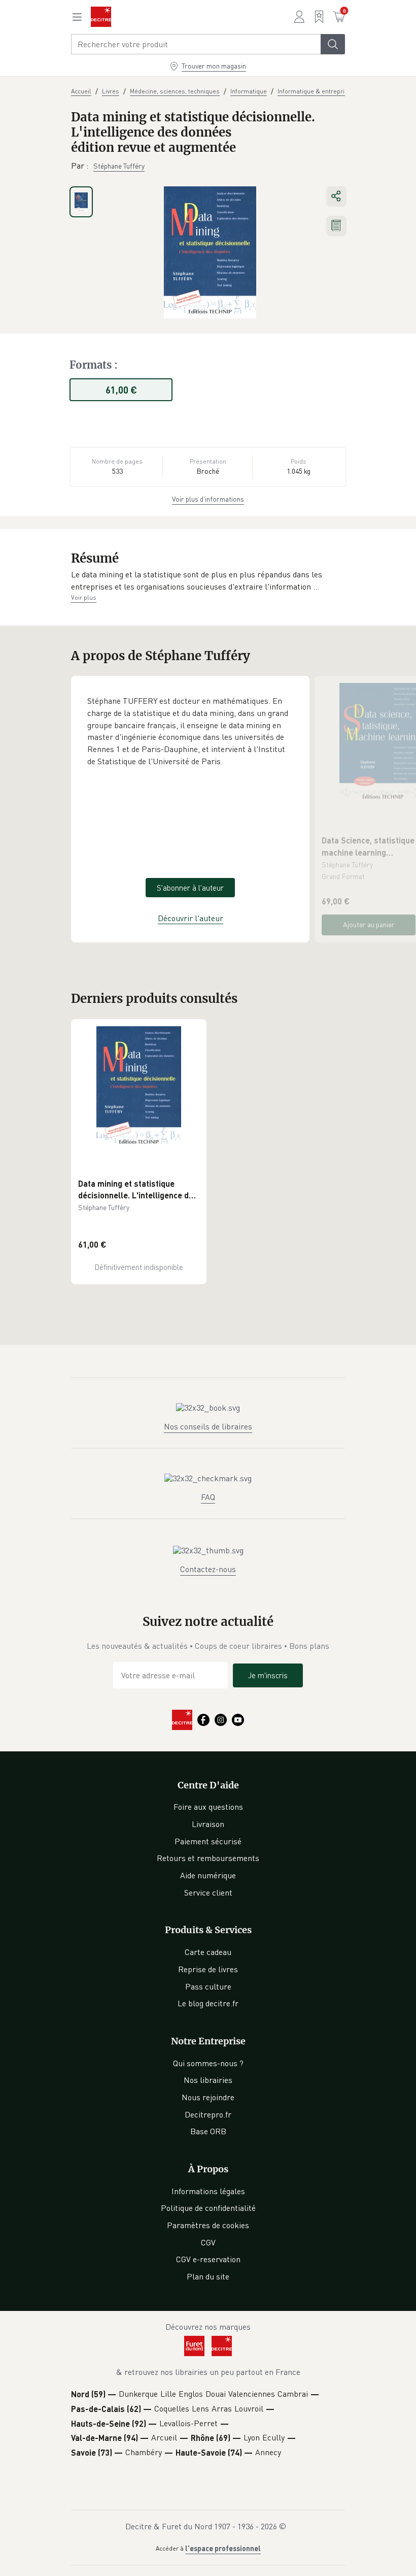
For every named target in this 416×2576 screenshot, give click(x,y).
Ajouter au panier (369, 924)
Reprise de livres (208, 1969)
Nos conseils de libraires (208, 1426)
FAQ (208, 1497)
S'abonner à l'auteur (190, 888)
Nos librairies (208, 2080)
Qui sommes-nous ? (208, 2063)
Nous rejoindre (208, 2097)
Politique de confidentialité (208, 2208)
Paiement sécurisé (208, 1841)
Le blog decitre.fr (208, 2003)
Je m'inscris (268, 1675)
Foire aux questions (208, 1807)
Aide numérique (208, 1875)
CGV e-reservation (208, 2259)
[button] (208, 581)
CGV (208, 2242)
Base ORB (208, 2131)
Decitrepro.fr (208, 2114)
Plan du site (208, 2276)
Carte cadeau (208, 1952)
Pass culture (208, 1986)
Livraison (208, 1824)
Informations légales (208, 2191)
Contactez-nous (208, 1569)
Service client (208, 1893)
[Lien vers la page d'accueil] (101, 17)
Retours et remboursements (208, 1858)
